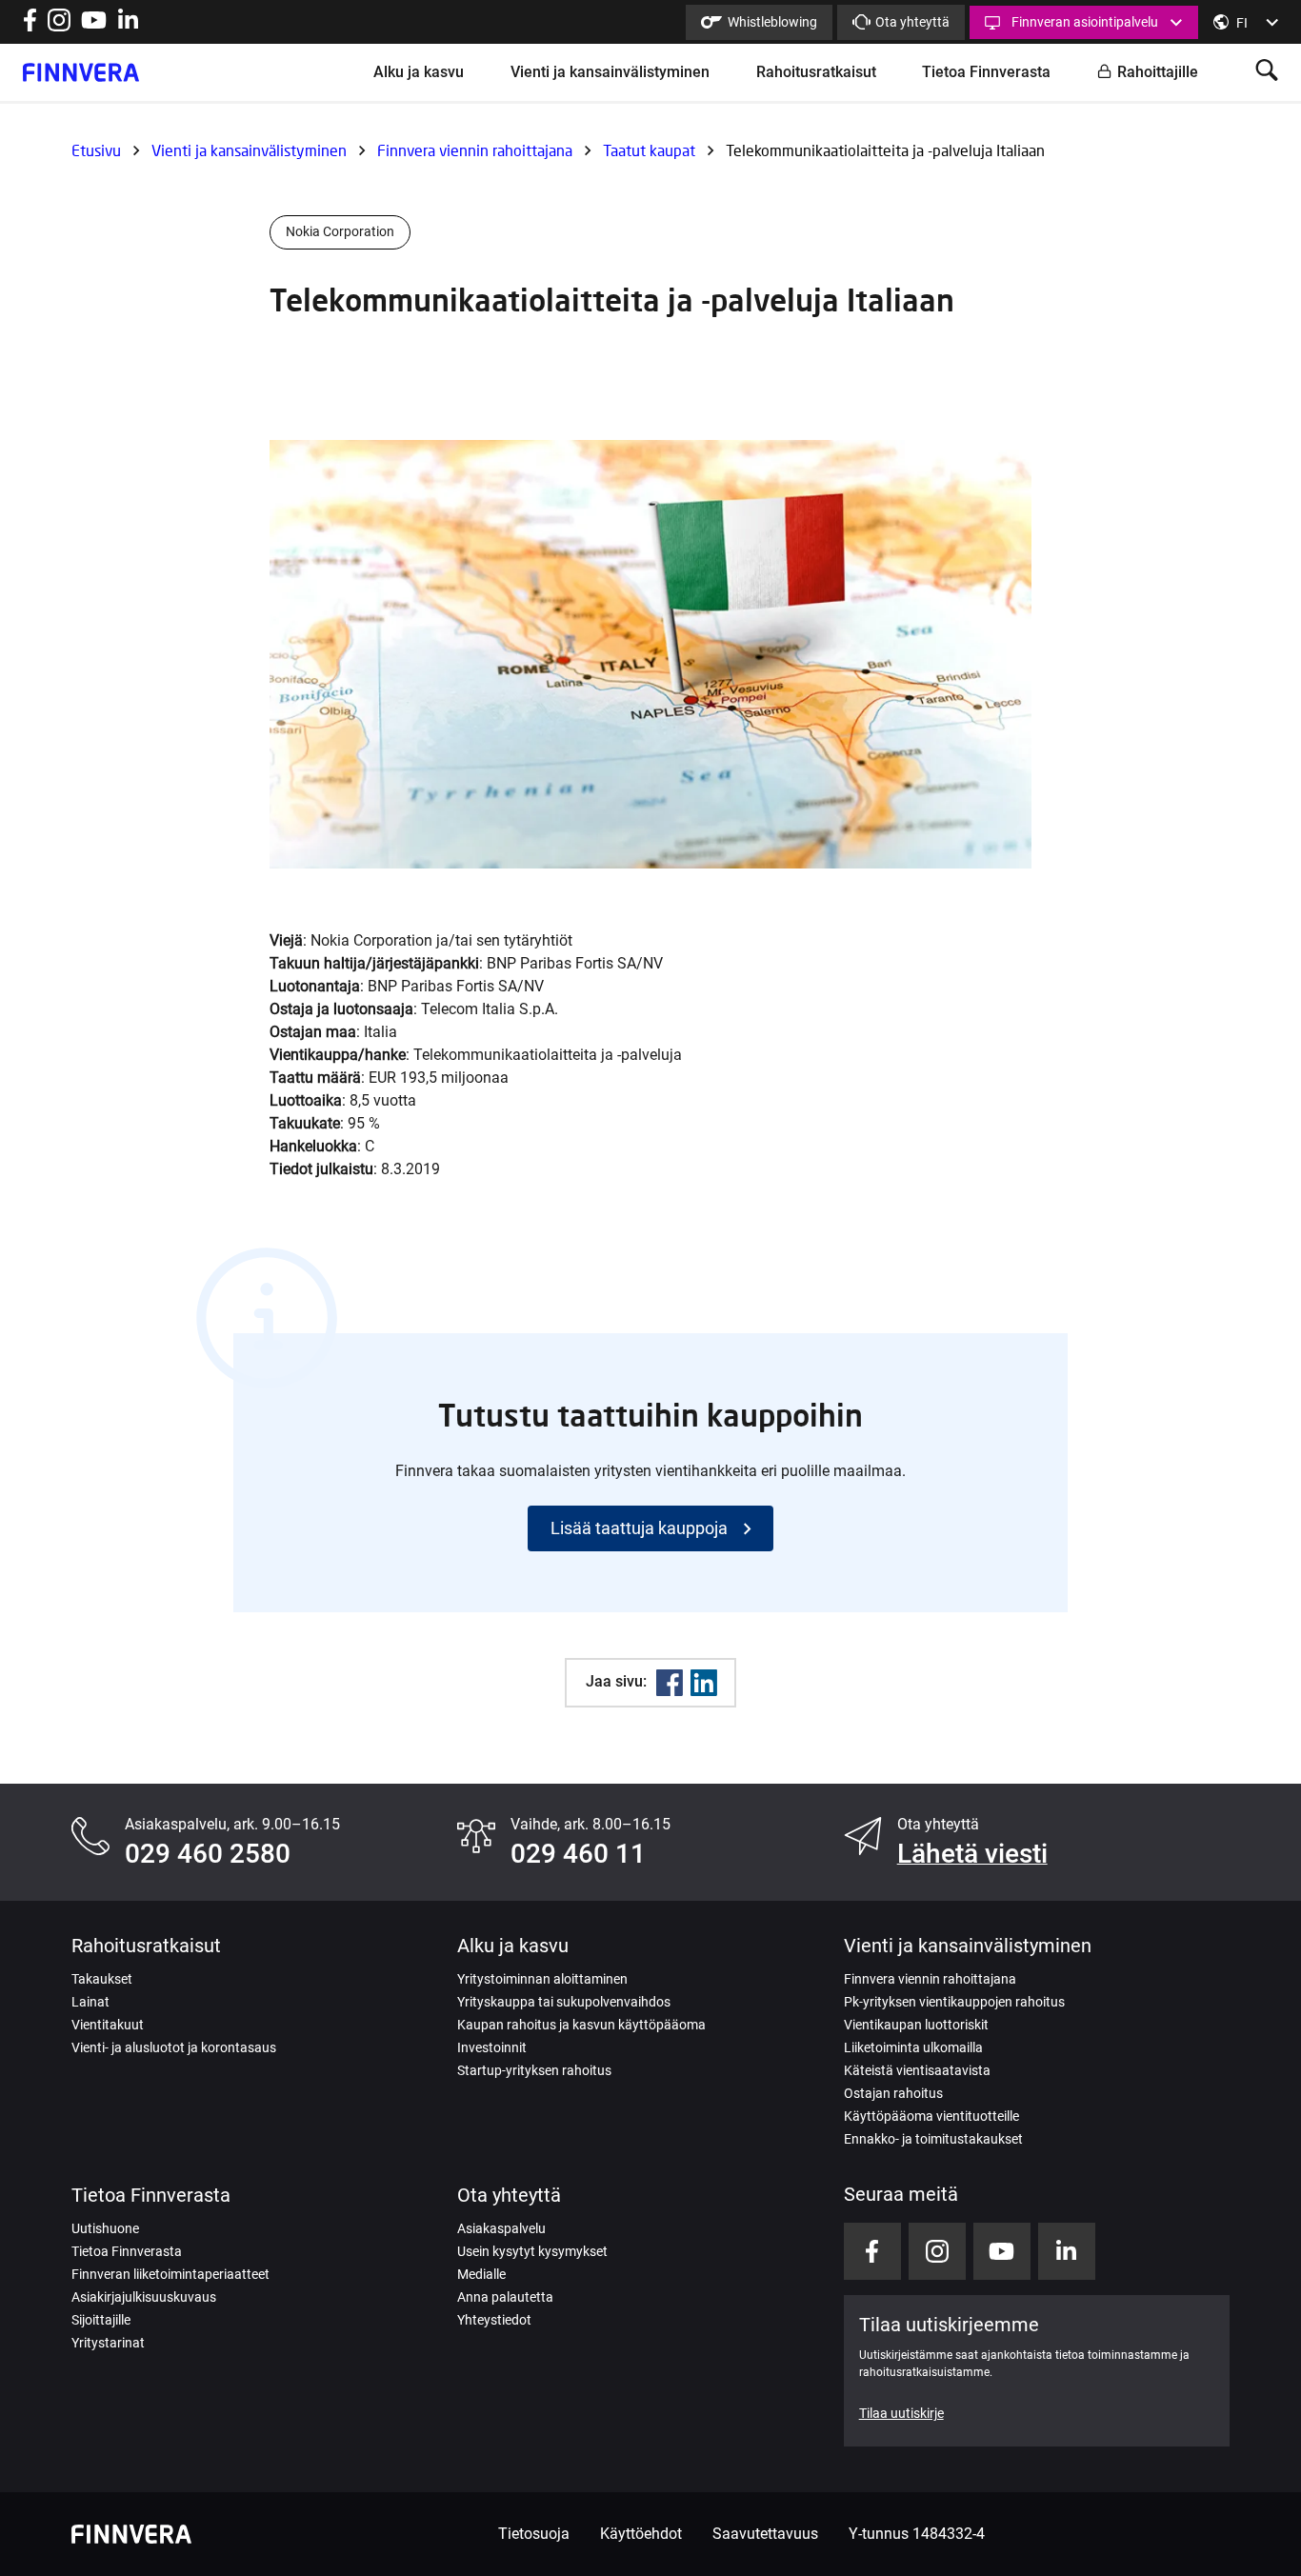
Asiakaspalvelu (501, 2228)
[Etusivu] (81, 72)
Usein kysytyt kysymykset (532, 2251)
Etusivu (96, 150)
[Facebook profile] (30, 26)
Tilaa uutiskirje (901, 2413)
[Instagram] (59, 26)
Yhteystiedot (494, 2320)
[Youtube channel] (94, 26)
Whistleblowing (772, 22)
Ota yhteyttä (912, 22)
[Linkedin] (704, 1683)
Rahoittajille (1158, 72)
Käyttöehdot (641, 2534)
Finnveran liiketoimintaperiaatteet (170, 2274)
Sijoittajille (101, 2320)
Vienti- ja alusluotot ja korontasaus (174, 2047)
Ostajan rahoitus (893, 2093)
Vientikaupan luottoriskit (916, 2025)
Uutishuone (105, 2228)
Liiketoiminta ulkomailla (913, 2047)
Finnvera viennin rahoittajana (475, 150)
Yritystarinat (108, 2343)
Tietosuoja (534, 2534)
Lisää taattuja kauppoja (639, 1528)
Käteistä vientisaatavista (917, 2070)
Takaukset (102, 1979)
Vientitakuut (108, 2025)
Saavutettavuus (765, 2534)
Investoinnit (492, 2047)
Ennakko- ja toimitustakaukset (933, 2139)
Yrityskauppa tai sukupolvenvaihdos (564, 2002)
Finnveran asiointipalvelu (1085, 22)
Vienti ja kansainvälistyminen (610, 72)
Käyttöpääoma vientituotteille (931, 2116)
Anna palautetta (505, 2297)
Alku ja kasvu (419, 72)
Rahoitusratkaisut (816, 72)
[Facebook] (670, 1683)
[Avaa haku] (1267, 72)
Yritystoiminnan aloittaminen (542, 1979)
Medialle (481, 2274)
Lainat (90, 2002)
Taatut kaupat (649, 150)
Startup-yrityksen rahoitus (534, 2070)
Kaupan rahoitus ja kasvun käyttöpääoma (581, 2025)
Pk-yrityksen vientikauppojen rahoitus (954, 2002)
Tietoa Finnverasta (986, 72)
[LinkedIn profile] (128, 26)
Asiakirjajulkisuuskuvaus (144, 2297)
